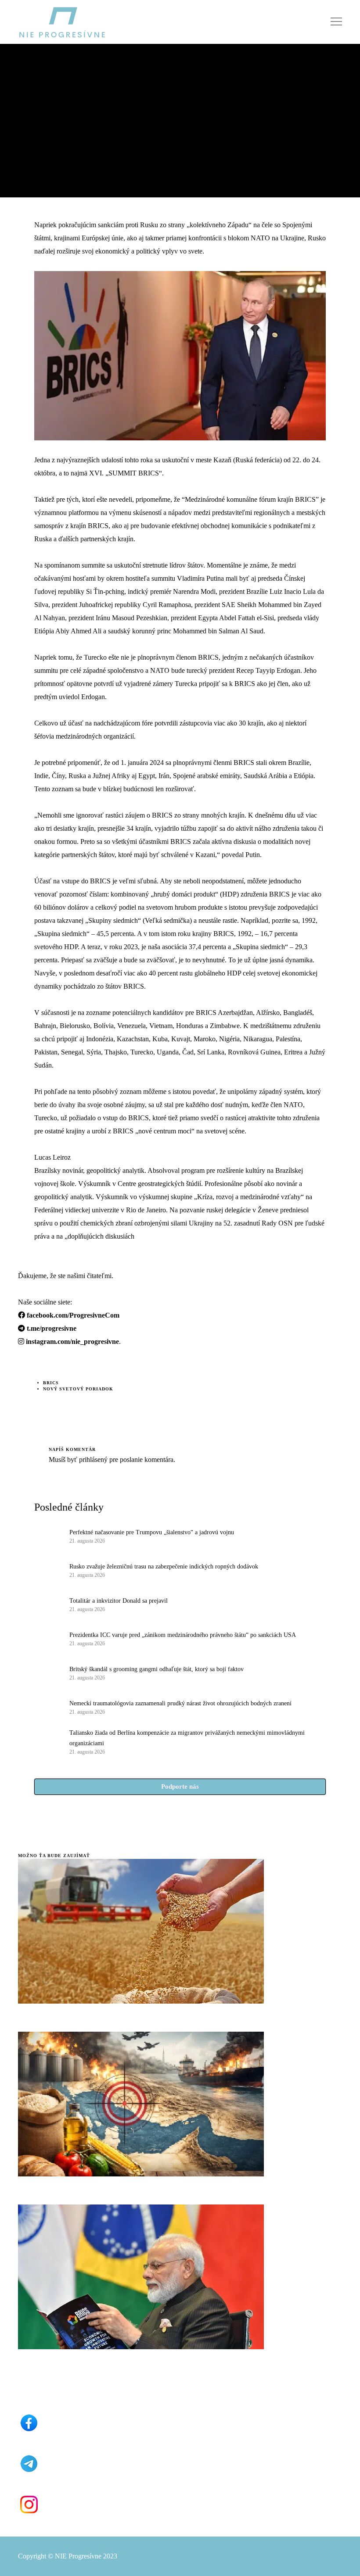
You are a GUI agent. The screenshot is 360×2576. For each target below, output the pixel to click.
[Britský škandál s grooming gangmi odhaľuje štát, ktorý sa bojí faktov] (47, 1672)
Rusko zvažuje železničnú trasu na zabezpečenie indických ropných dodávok (164, 1567)
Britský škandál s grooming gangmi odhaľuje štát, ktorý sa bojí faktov (157, 1669)
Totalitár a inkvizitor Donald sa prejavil (119, 1601)
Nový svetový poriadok (78, 1389)
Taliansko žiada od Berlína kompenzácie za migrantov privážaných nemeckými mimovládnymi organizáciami (187, 1738)
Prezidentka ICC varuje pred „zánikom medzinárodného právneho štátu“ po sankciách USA (183, 1635)
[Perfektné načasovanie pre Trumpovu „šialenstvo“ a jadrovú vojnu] (47, 1536)
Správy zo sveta (42, 84)
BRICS (51, 1383)
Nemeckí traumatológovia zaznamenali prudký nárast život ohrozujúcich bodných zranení (180, 1703)
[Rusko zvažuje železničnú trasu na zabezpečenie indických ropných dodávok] (47, 1570)
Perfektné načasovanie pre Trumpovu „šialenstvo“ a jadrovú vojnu (152, 1532)
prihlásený (92, 1459)
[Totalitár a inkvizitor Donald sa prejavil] (47, 1604)
